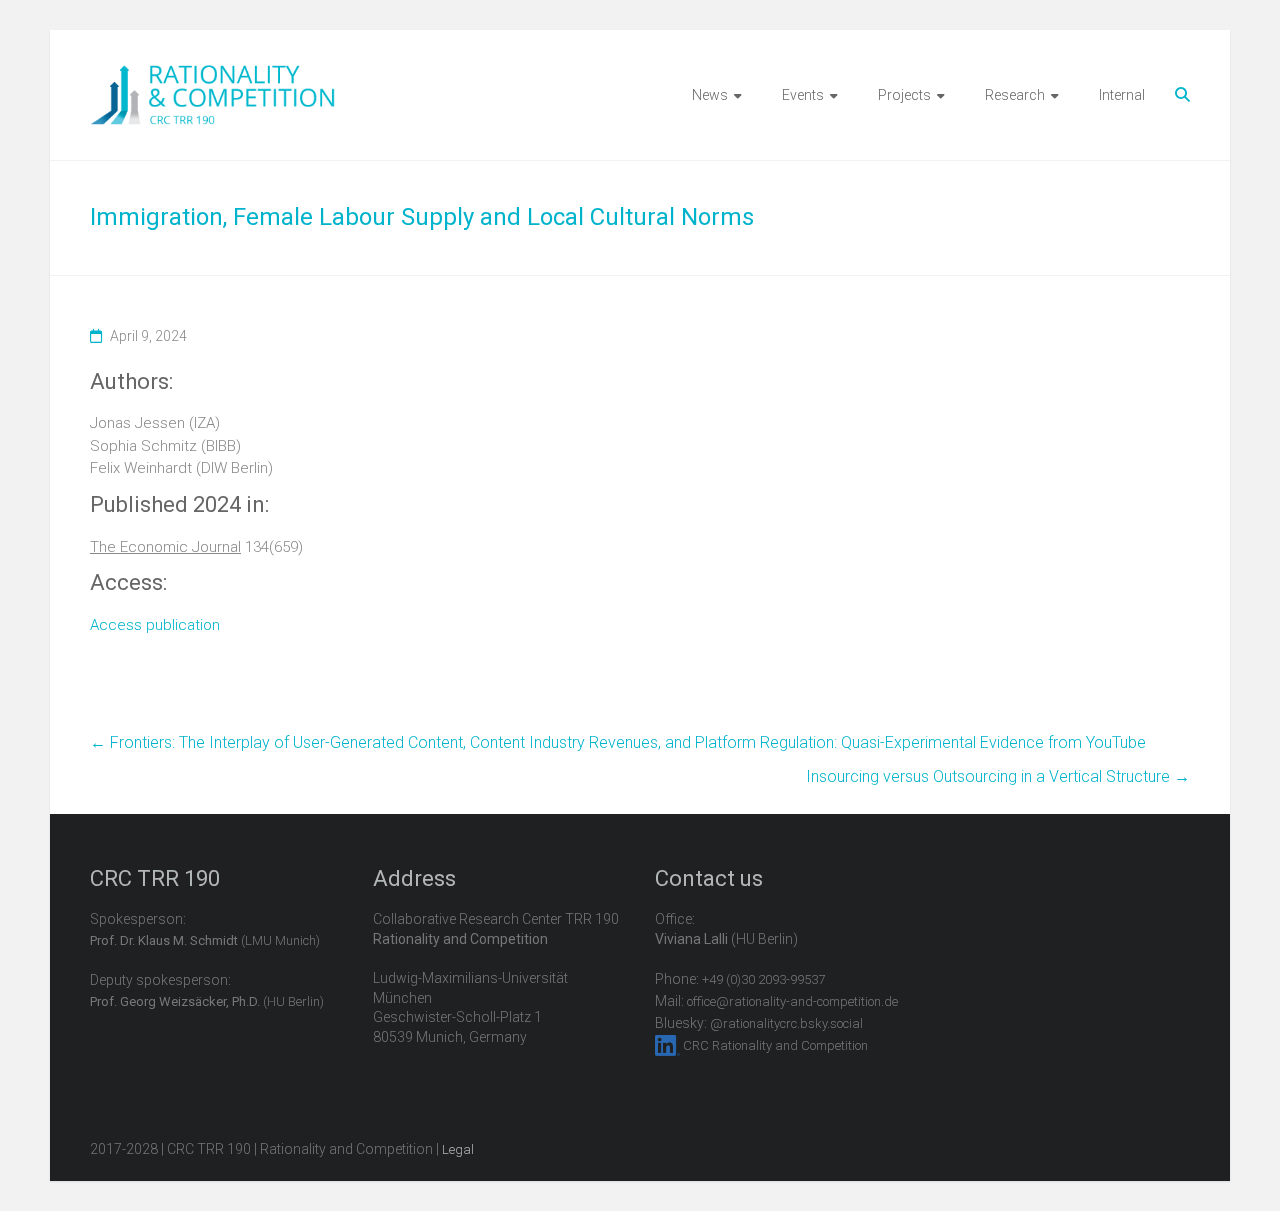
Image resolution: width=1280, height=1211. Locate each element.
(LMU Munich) (205, 940)
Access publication (155, 625)
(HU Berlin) (207, 1001)
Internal (1122, 95)
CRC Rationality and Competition (775, 1045)
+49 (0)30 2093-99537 (763, 979)
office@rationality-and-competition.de (792, 1001)
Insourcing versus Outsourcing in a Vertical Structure (998, 776)
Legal (458, 1149)
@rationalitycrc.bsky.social (786, 1023)
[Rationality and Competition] (212, 76)
